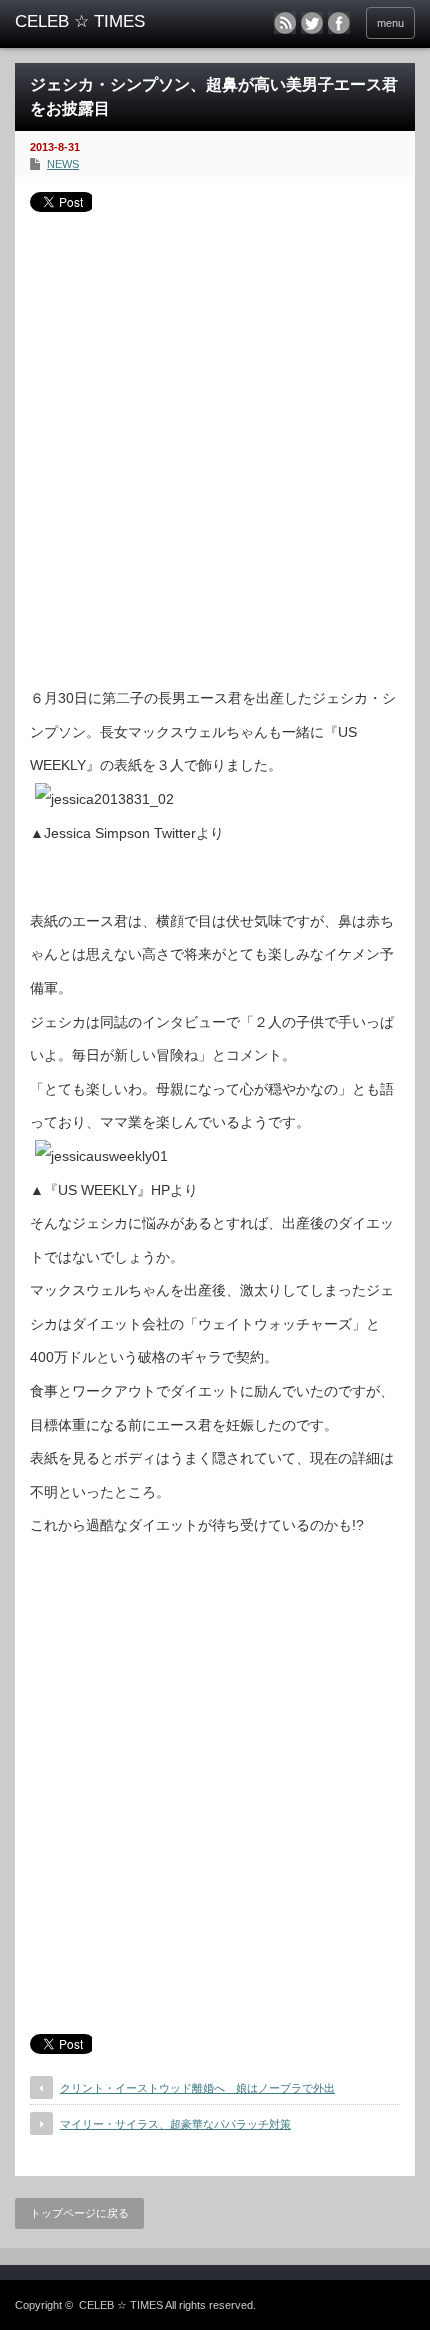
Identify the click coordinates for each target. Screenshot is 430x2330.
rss (285, 23)
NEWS (63, 164)
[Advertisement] (215, 442)
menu (390, 23)
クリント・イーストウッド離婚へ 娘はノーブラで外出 (197, 2088)
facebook (339, 23)
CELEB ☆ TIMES (121, 2305)
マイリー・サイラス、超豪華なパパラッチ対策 (175, 2124)
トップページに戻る (79, 2213)
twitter (312, 23)
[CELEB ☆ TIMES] (101, 22)
